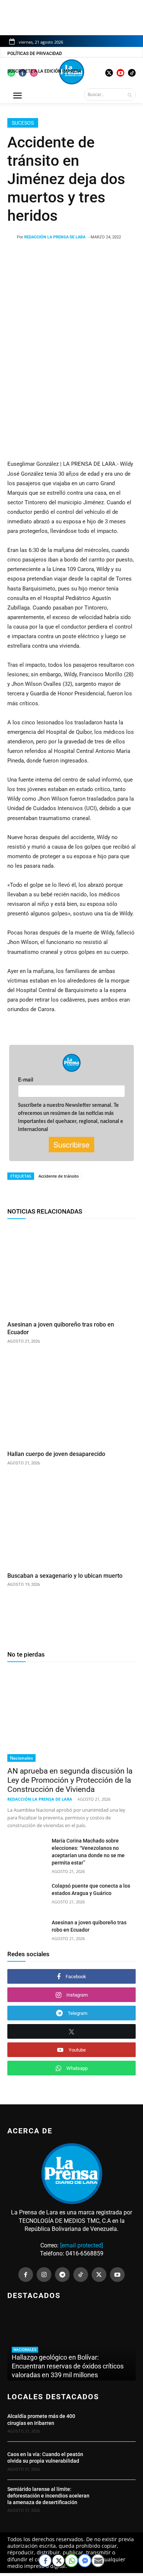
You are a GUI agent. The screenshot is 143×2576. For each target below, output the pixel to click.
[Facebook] (26, 2275)
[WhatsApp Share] (71, 2561)
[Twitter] (99, 2275)
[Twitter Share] (58, 2561)
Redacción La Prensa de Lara (55, 237)
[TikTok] (81, 2275)
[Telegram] (62, 2275)
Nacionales (21, 1758)
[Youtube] (117, 2275)
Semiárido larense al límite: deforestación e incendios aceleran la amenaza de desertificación (48, 2496)
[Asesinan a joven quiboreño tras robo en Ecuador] (71, 1271)
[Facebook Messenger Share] (85, 2561)
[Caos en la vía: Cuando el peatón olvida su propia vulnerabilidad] (116, 2461)
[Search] (130, 95)
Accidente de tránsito (59, 1176)
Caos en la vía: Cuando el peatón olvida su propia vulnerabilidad (45, 2458)
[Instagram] (44, 2275)
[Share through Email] (98, 2561)
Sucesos (23, 123)
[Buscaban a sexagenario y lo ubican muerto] (71, 1523)
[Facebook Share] (45, 2561)
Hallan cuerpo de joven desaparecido (57, 1454)
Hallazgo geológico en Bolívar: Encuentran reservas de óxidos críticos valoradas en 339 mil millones (68, 2366)
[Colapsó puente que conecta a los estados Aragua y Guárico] (27, 1896)
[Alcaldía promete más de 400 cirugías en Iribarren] (116, 2423)
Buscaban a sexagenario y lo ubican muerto (65, 1576)
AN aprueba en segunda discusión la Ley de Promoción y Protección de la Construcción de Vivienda (70, 1780)
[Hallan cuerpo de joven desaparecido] (71, 1401)
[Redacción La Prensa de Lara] (12, 237)
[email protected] (82, 2245)
